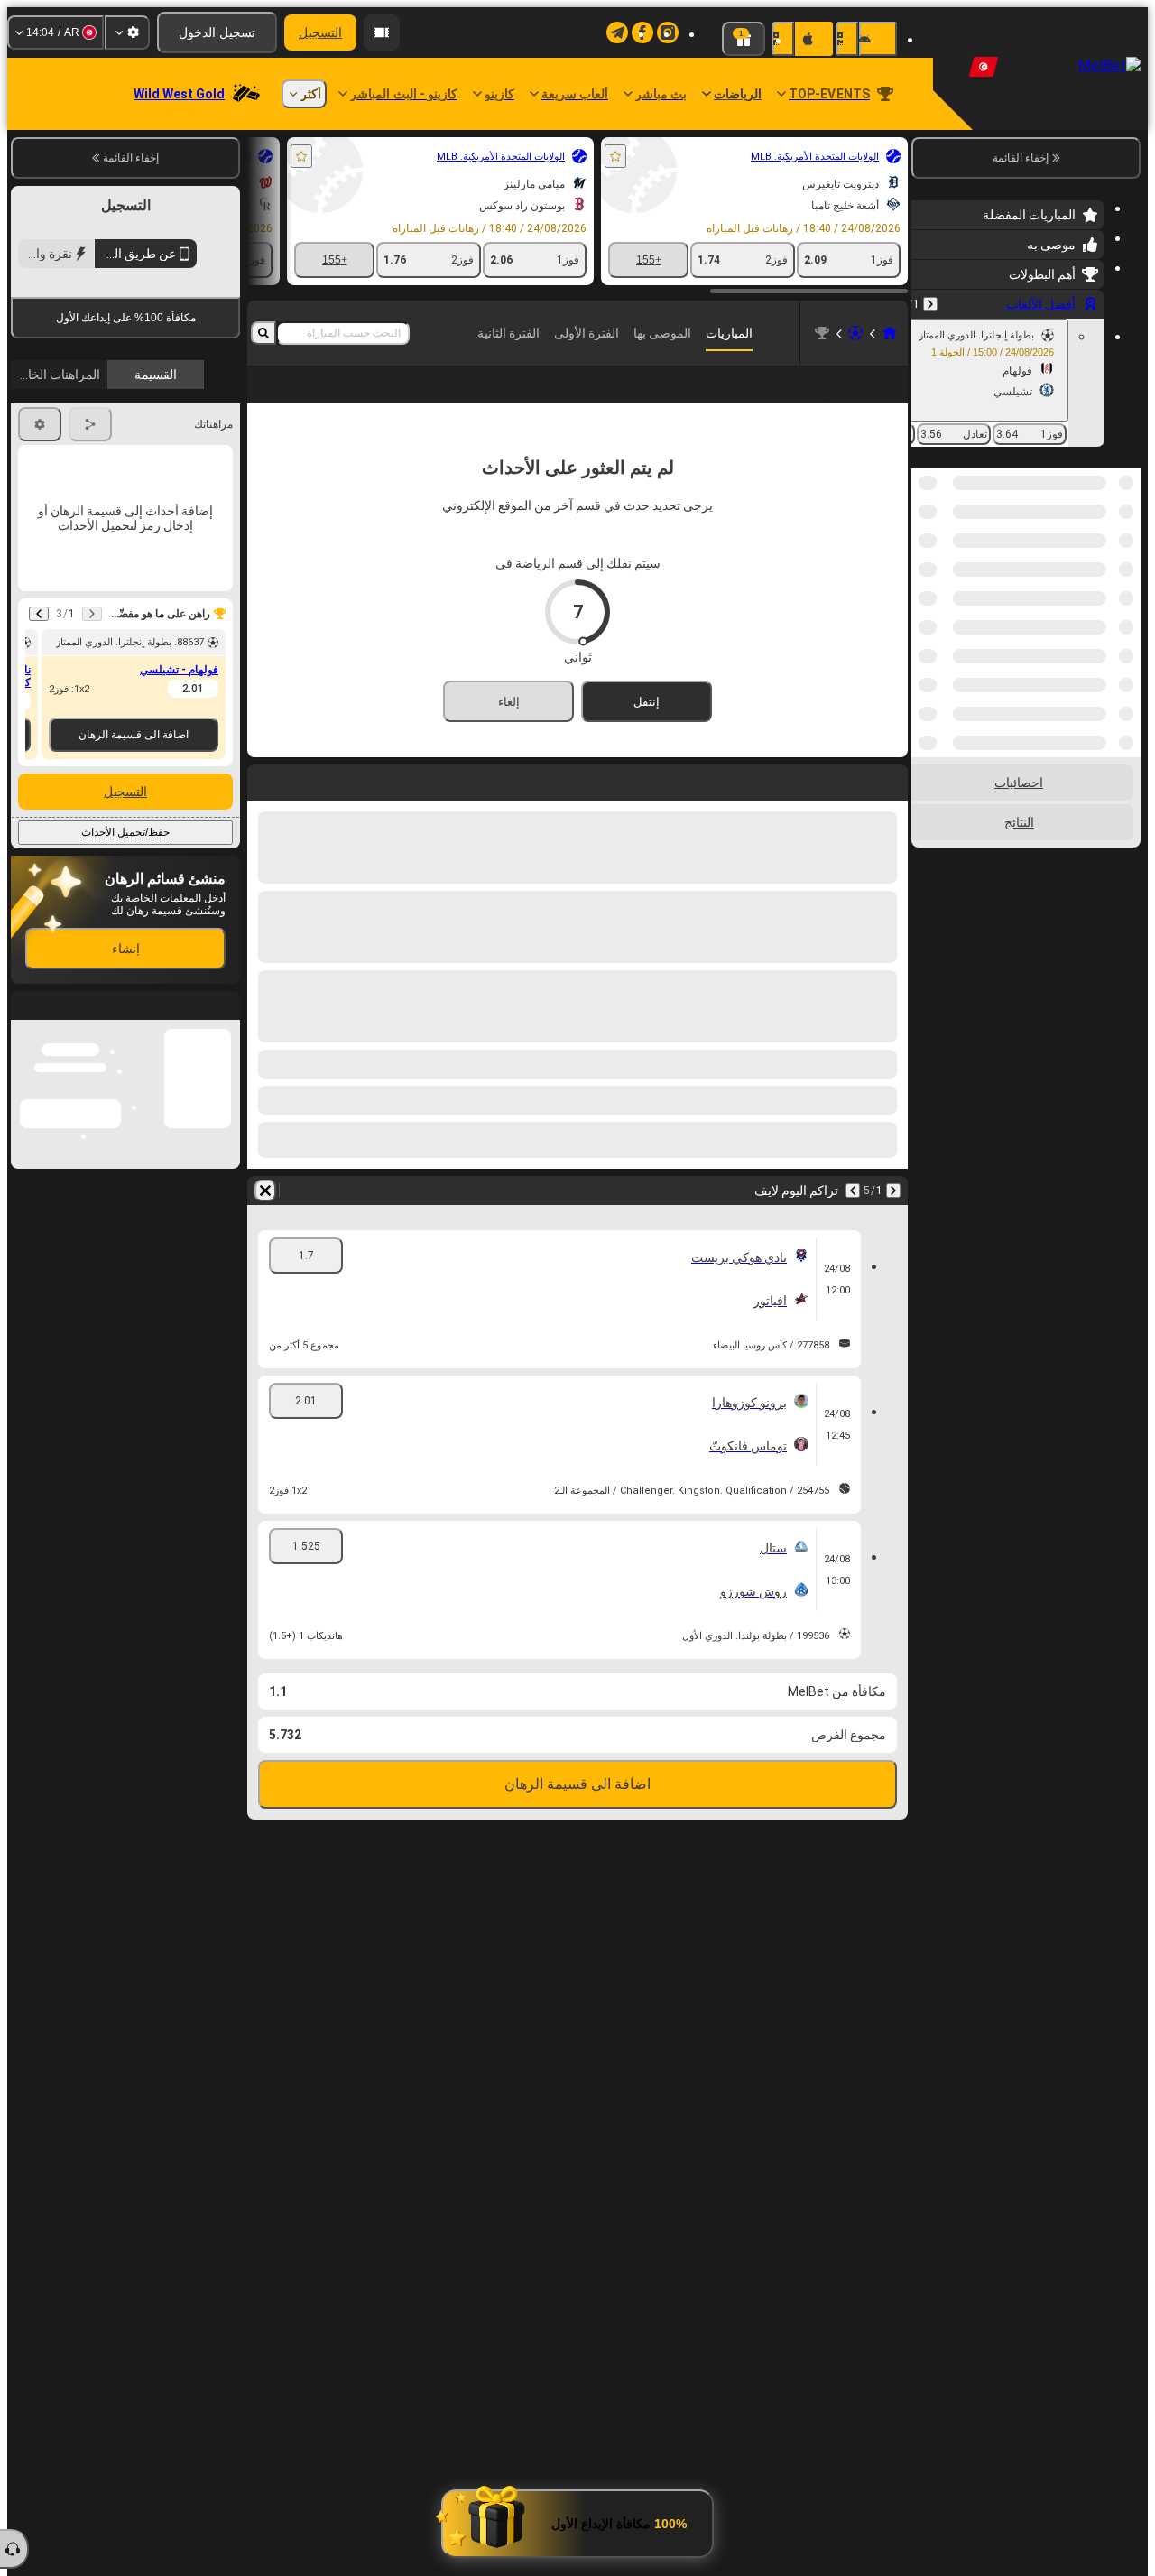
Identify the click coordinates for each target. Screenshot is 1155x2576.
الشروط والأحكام (190, 427)
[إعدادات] (127, 32)
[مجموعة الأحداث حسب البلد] (927, 561)
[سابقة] (930, 304)
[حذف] (265, 1219)
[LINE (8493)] (890, 333)
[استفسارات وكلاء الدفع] (382, 32)
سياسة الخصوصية (60, 427)
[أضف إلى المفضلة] (615, 156)
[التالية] (853, 1219)
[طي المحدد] (949, 561)
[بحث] (263, 333)
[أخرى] (291, 399)
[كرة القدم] (855, 333)
